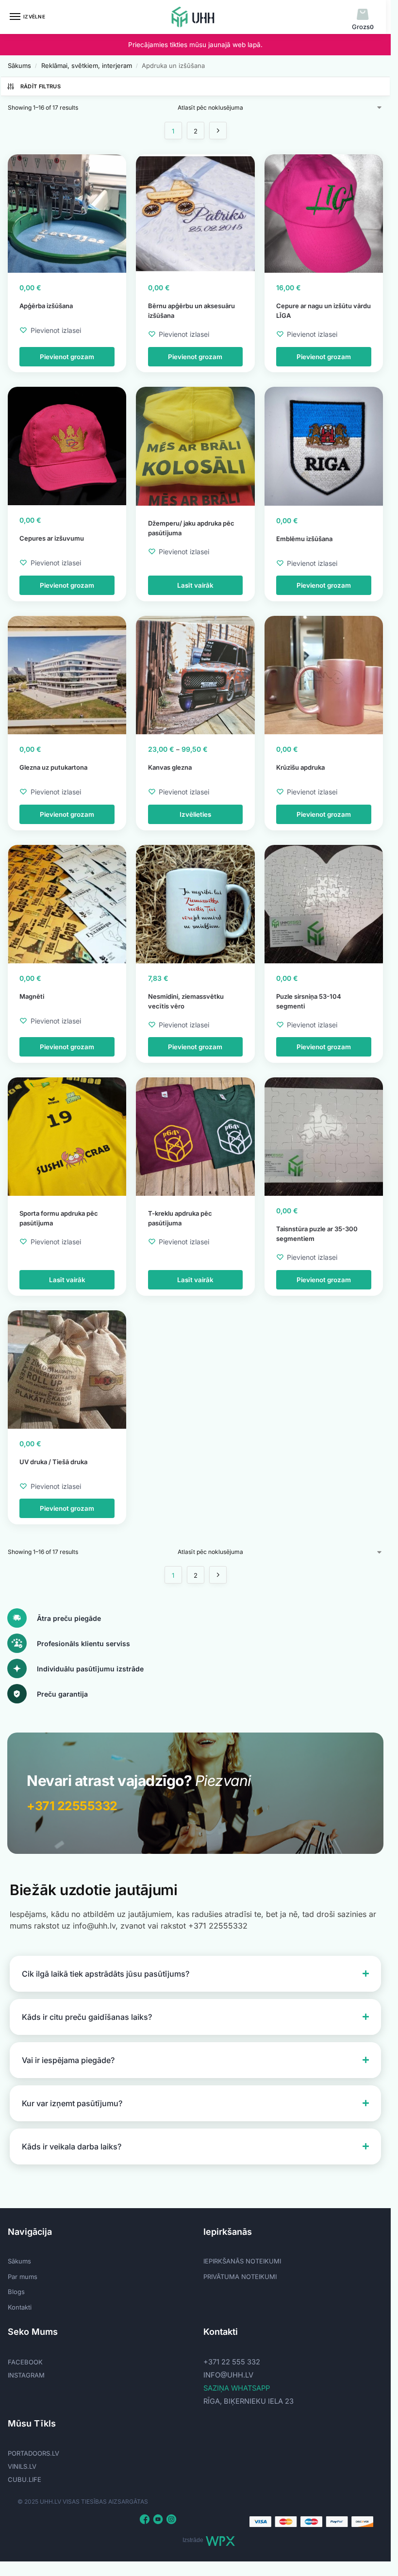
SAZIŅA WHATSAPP (237, 2388)
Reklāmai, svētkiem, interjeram (87, 66)
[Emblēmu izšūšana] (324, 446)
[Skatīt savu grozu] (363, 15)
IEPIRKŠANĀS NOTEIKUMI (242, 2261)
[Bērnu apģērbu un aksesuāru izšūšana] (195, 214)
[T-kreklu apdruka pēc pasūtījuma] (195, 1137)
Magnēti (32, 996)
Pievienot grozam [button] (67, 357)
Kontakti (20, 2307)
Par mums (23, 2277)
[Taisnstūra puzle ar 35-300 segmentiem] (324, 1137)
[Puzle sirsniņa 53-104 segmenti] (324, 904)
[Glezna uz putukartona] (67, 675)
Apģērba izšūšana (46, 306)
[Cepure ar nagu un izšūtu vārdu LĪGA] (324, 214)
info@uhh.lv (228, 2375)
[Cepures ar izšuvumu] (67, 446)
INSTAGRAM (26, 2375)
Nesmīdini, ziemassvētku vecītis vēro (186, 1001)
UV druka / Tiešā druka (53, 1462)
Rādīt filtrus (41, 86)
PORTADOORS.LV (33, 2453)
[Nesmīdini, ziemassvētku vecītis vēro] (195, 904)
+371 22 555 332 (232, 2362)
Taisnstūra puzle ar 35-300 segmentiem (317, 1234)
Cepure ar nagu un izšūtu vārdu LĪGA (323, 311)
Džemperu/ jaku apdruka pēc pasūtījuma (191, 528)
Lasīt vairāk (195, 585)
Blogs (16, 2292)
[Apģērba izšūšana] (67, 214)
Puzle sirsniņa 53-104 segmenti (309, 1001)
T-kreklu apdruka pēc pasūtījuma (180, 1218)
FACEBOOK (25, 2362)
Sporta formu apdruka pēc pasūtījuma (59, 1218)
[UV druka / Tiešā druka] (67, 1370)
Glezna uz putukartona (53, 767)
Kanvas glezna (170, 767)
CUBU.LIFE (25, 2479)
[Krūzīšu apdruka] (324, 675)
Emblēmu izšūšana (304, 539)
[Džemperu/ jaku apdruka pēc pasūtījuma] (195, 446)
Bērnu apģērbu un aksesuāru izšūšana (191, 311)
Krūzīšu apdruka (300, 767)
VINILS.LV (22, 2466)
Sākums (19, 66)
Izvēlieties (195, 814)
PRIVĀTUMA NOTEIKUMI (240, 2277)
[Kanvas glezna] (195, 675)
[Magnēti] (67, 904)
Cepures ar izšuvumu (52, 538)
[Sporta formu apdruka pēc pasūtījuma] (67, 1137)
